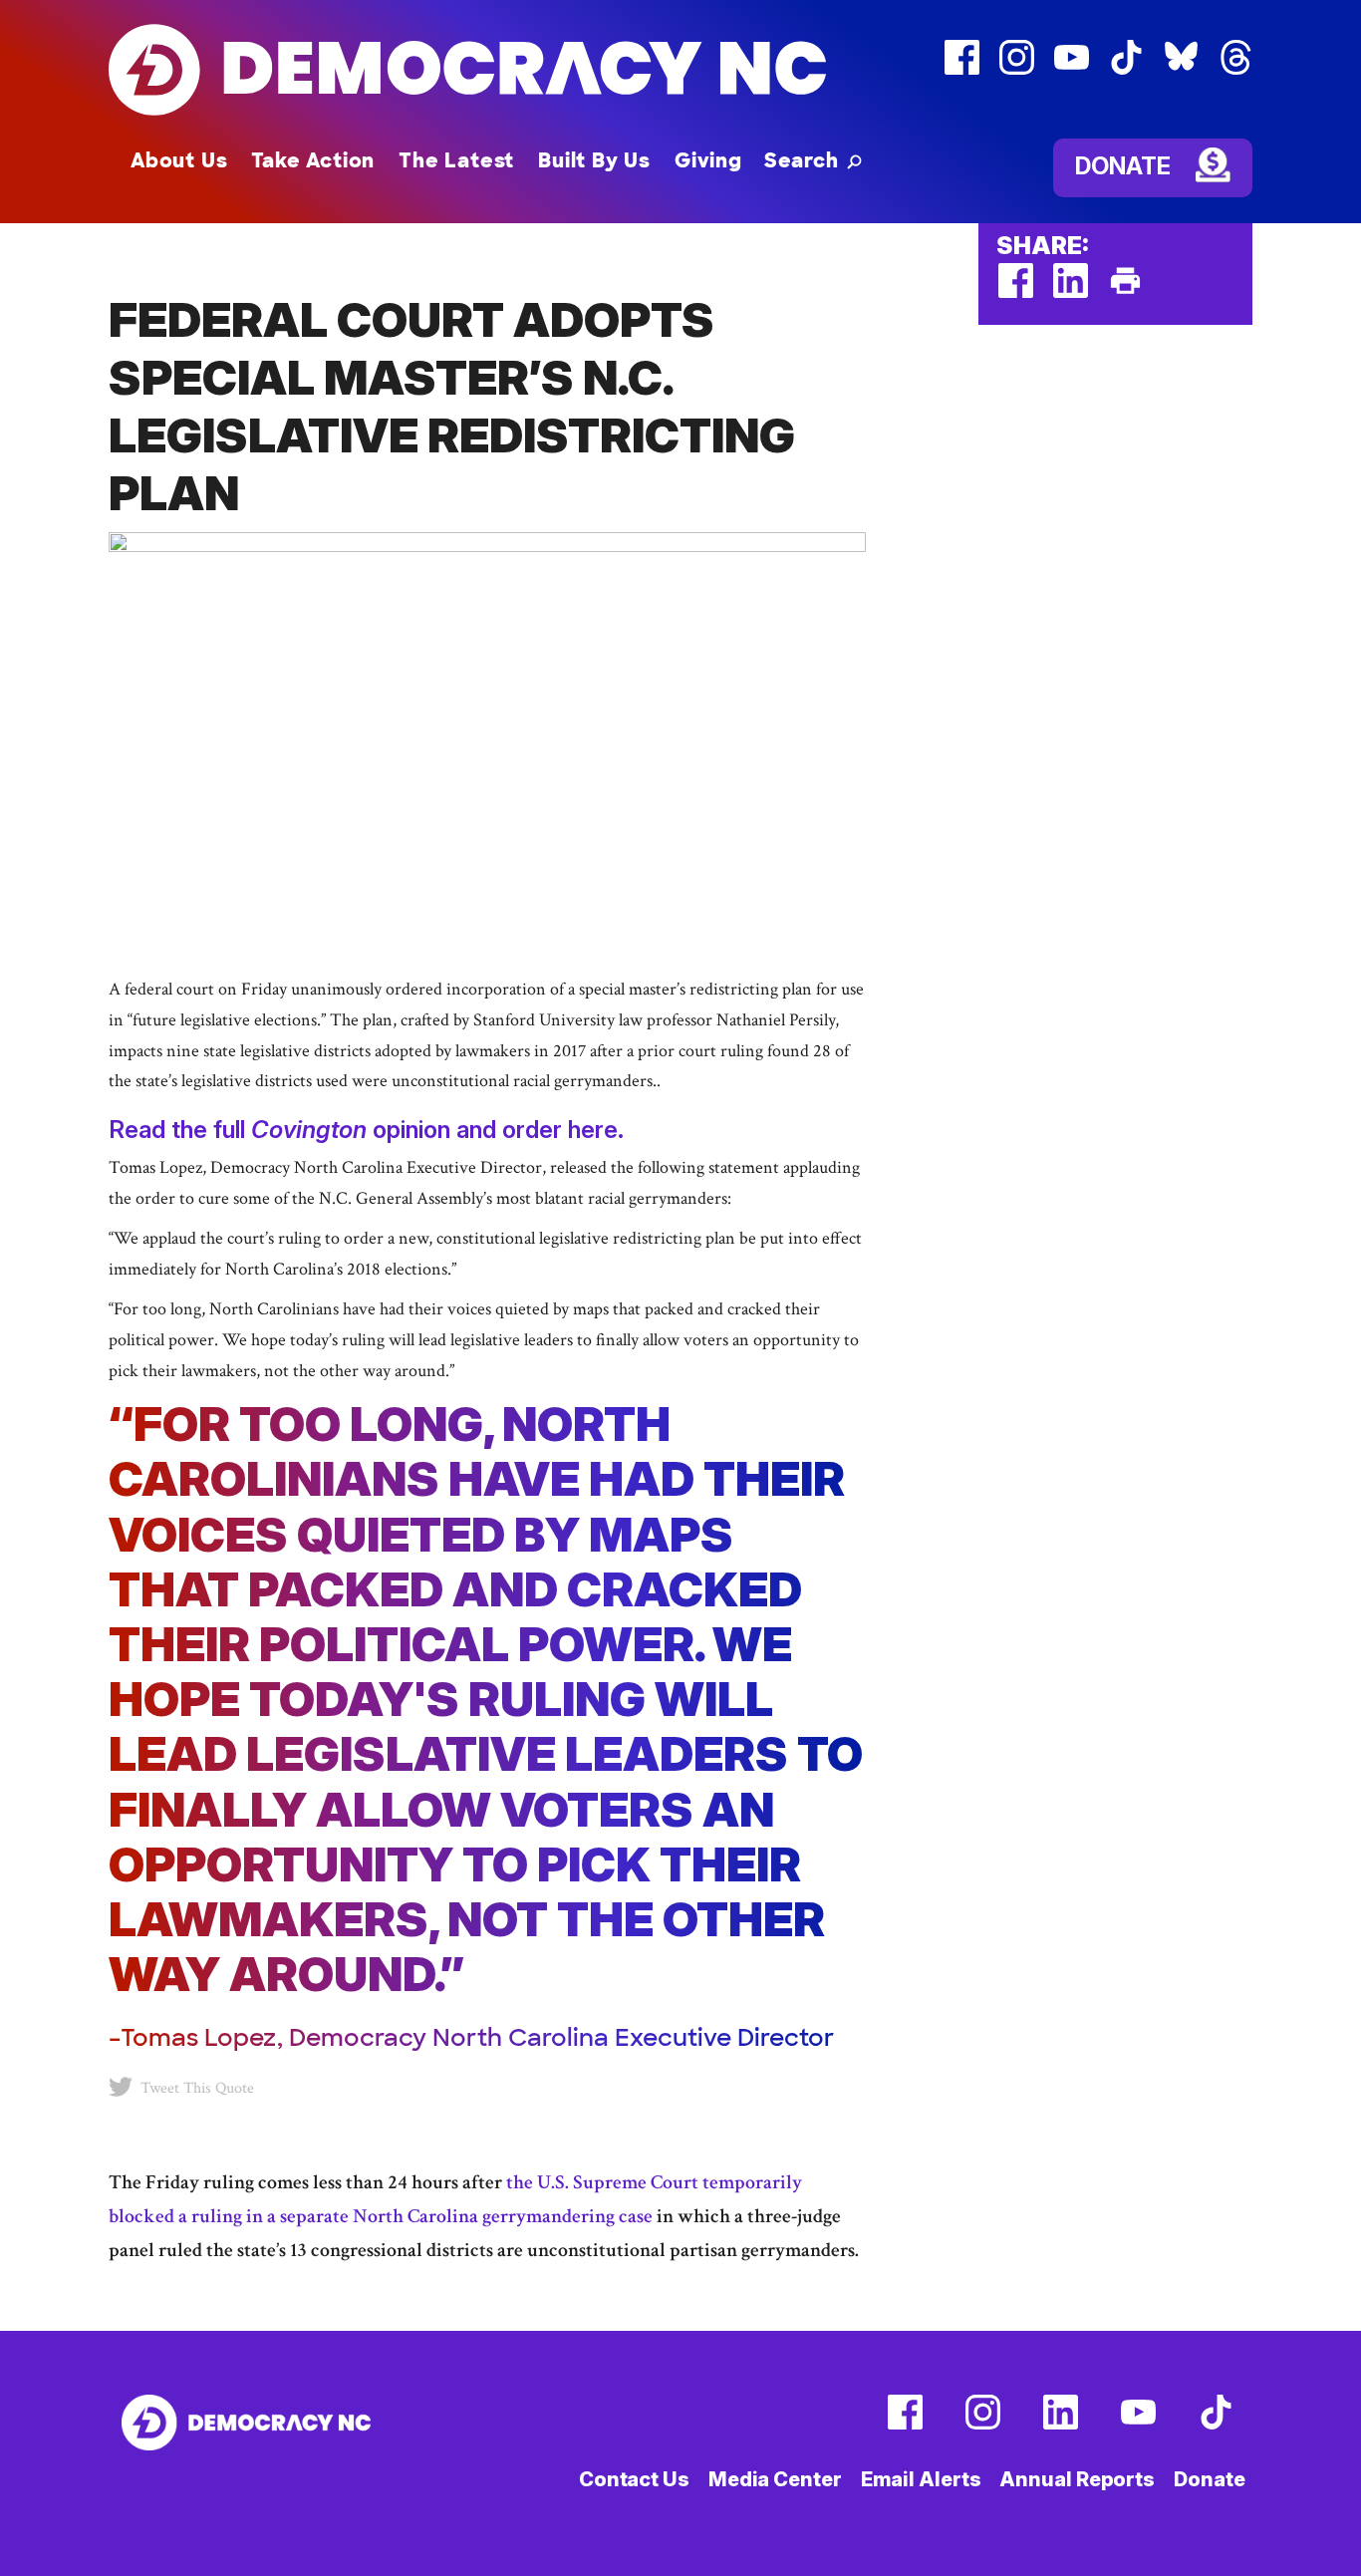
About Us (179, 160)
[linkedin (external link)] (1071, 293)
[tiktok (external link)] (1126, 70)
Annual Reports (1077, 2479)
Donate (1123, 166)
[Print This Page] (1125, 293)
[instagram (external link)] (1017, 70)
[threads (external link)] (1236, 70)
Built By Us (594, 160)
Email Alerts (921, 2479)
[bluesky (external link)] (1181, 70)
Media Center (775, 2479)
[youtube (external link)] (1072, 70)
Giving (708, 160)
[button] (813, 160)
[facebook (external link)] (962, 70)
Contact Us (634, 2479)
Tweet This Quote (197, 2088)
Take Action (313, 160)
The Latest (456, 160)
